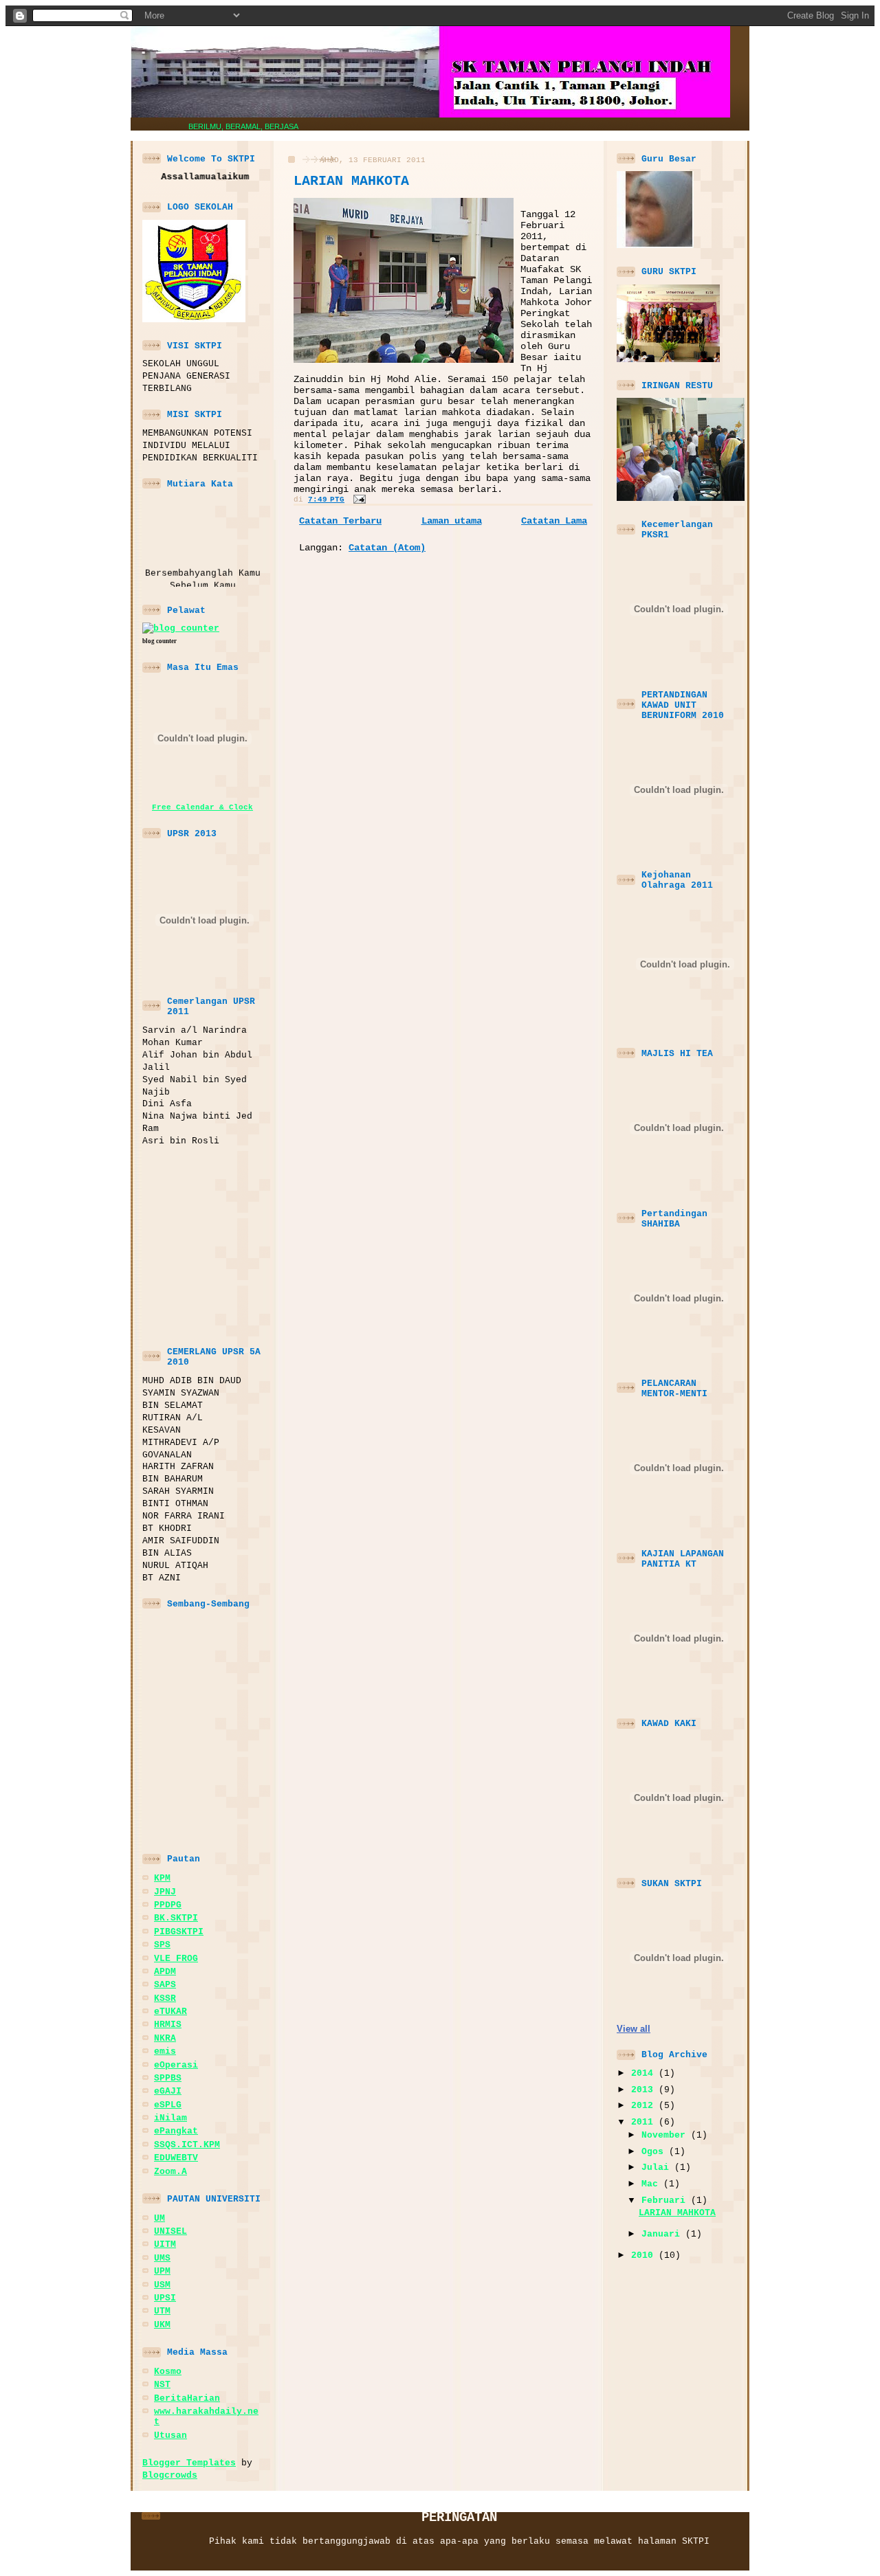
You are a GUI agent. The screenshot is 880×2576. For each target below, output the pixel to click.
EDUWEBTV (176, 2158)
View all (634, 2029)
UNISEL (170, 2231)
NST (162, 2385)
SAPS (165, 1985)
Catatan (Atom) (387, 548)
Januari (663, 2234)
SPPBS (168, 2078)
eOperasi (176, 2065)
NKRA (165, 2038)
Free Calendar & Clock (202, 807)
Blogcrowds (170, 2475)
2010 (645, 2255)
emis (165, 2051)
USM (162, 2285)
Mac (652, 2184)
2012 (645, 2106)
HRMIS (168, 2025)
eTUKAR (170, 2012)
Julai (658, 2168)
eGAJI (168, 2091)
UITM (165, 2244)
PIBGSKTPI (179, 1932)
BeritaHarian (187, 2398)
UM (159, 2218)
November (666, 2135)
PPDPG (168, 1905)
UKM (162, 2325)
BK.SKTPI (176, 1918)
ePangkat (176, 2131)
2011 (645, 2122)
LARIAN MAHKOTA (351, 181)
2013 (645, 2090)
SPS (162, 1945)
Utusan (170, 2435)
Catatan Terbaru (340, 521)
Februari (666, 2200)
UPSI (165, 2298)
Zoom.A (170, 2172)
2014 (645, 2073)
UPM (162, 2271)
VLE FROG (176, 1959)
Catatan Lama (554, 521)
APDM (165, 1972)
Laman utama (452, 521)
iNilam (170, 2118)
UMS (162, 2258)
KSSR (165, 1998)
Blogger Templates (189, 2463)
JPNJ (165, 1892)
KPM (162, 1878)
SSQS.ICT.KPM (187, 2145)
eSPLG (168, 2105)
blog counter (159, 641)
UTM (162, 2311)
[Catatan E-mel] (357, 500)
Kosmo (168, 2372)
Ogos (655, 2152)
